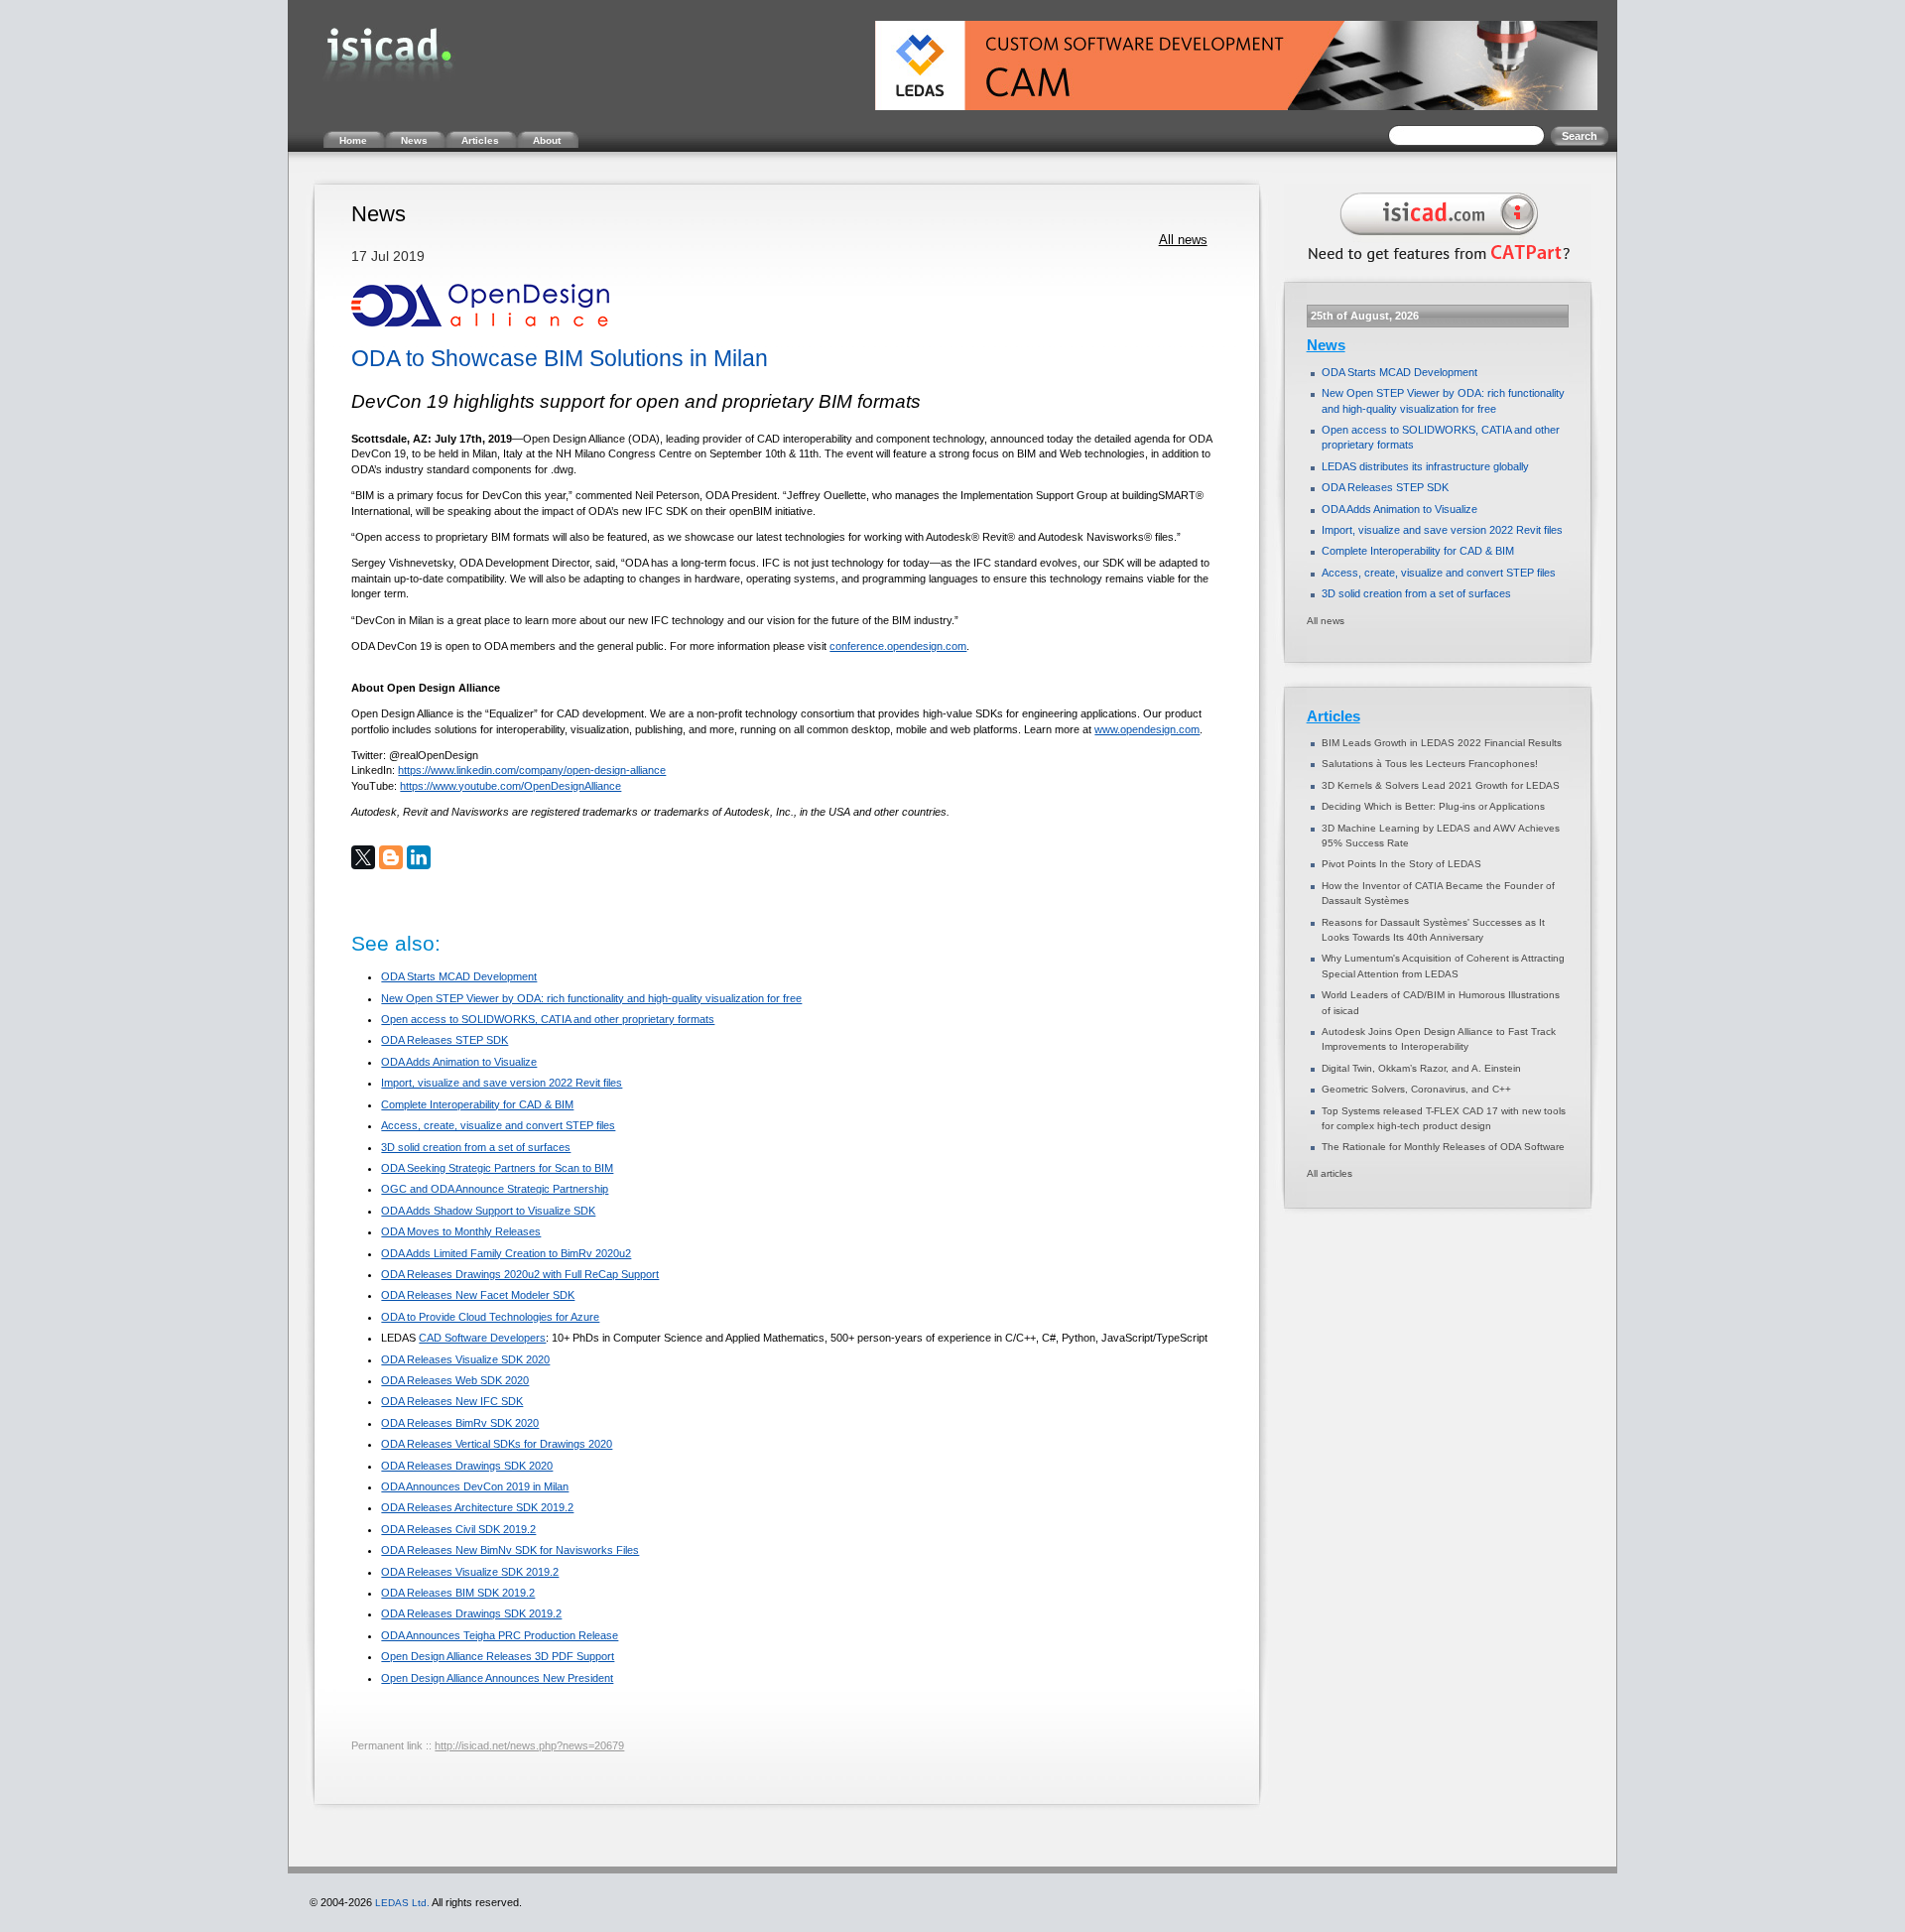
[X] (363, 857)
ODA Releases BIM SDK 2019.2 (458, 1593)
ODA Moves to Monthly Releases (461, 1231)
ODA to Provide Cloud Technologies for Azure (490, 1317)
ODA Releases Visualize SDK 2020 (465, 1359)
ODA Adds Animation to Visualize (459, 1062)
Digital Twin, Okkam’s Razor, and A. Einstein (1421, 1068)
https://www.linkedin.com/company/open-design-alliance (532, 770)
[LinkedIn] (419, 857)
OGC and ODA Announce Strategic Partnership (495, 1189)
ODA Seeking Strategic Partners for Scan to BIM (497, 1168)
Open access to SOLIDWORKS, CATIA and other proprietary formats (548, 1019)
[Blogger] (391, 857)
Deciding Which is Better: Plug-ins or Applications (1433, 806)
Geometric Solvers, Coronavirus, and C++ (1416, 1089)
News (1326, 345)
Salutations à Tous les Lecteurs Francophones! (1430, 764)
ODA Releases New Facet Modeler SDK (478, 1295)
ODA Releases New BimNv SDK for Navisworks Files (510, 1550)
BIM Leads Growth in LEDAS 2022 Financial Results (1442, 743)
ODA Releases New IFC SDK (452, 1401)
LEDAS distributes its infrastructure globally (1425, 466)
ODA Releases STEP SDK (444, 1040)
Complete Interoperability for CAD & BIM (477, 1104)
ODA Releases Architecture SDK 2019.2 (477, 1507)
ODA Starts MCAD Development (459, 976)
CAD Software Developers (482, 1338)
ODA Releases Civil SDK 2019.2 (458, 1529)
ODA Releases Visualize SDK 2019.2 (470, 1572)
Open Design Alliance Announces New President (497, 1678)
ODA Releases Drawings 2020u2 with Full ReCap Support (520, 1274)
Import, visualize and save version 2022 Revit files (502, 1083)
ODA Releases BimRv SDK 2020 (460, 1423)
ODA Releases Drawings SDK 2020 (467, 1466)
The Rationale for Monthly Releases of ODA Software (1443, 1147)
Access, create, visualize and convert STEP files (498, 1125)
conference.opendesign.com (898, 646)
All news (1183, 240)
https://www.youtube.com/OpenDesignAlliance (510, 786)
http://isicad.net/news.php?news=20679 (529, 1745)
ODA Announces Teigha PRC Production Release (500, 1635)
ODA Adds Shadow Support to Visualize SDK (488, 1211)
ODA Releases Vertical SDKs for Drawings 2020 (497, 1444)
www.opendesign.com (1147, 729)
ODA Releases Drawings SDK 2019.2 (471, 1613)
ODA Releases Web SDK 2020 (455, 1380)
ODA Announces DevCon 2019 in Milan (475, 1486)
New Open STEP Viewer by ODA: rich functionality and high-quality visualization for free (591, 998)
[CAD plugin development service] (1435, 266)
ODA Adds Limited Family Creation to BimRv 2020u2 (506, 1253)
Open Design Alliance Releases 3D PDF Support (498, 1656)
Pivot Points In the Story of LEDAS (1401, 864)
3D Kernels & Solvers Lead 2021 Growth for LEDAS (1441, 785)
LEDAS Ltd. (402, 1903)
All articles (1330, 1173)
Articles (1333, 716)
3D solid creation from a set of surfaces (476, 1147)
